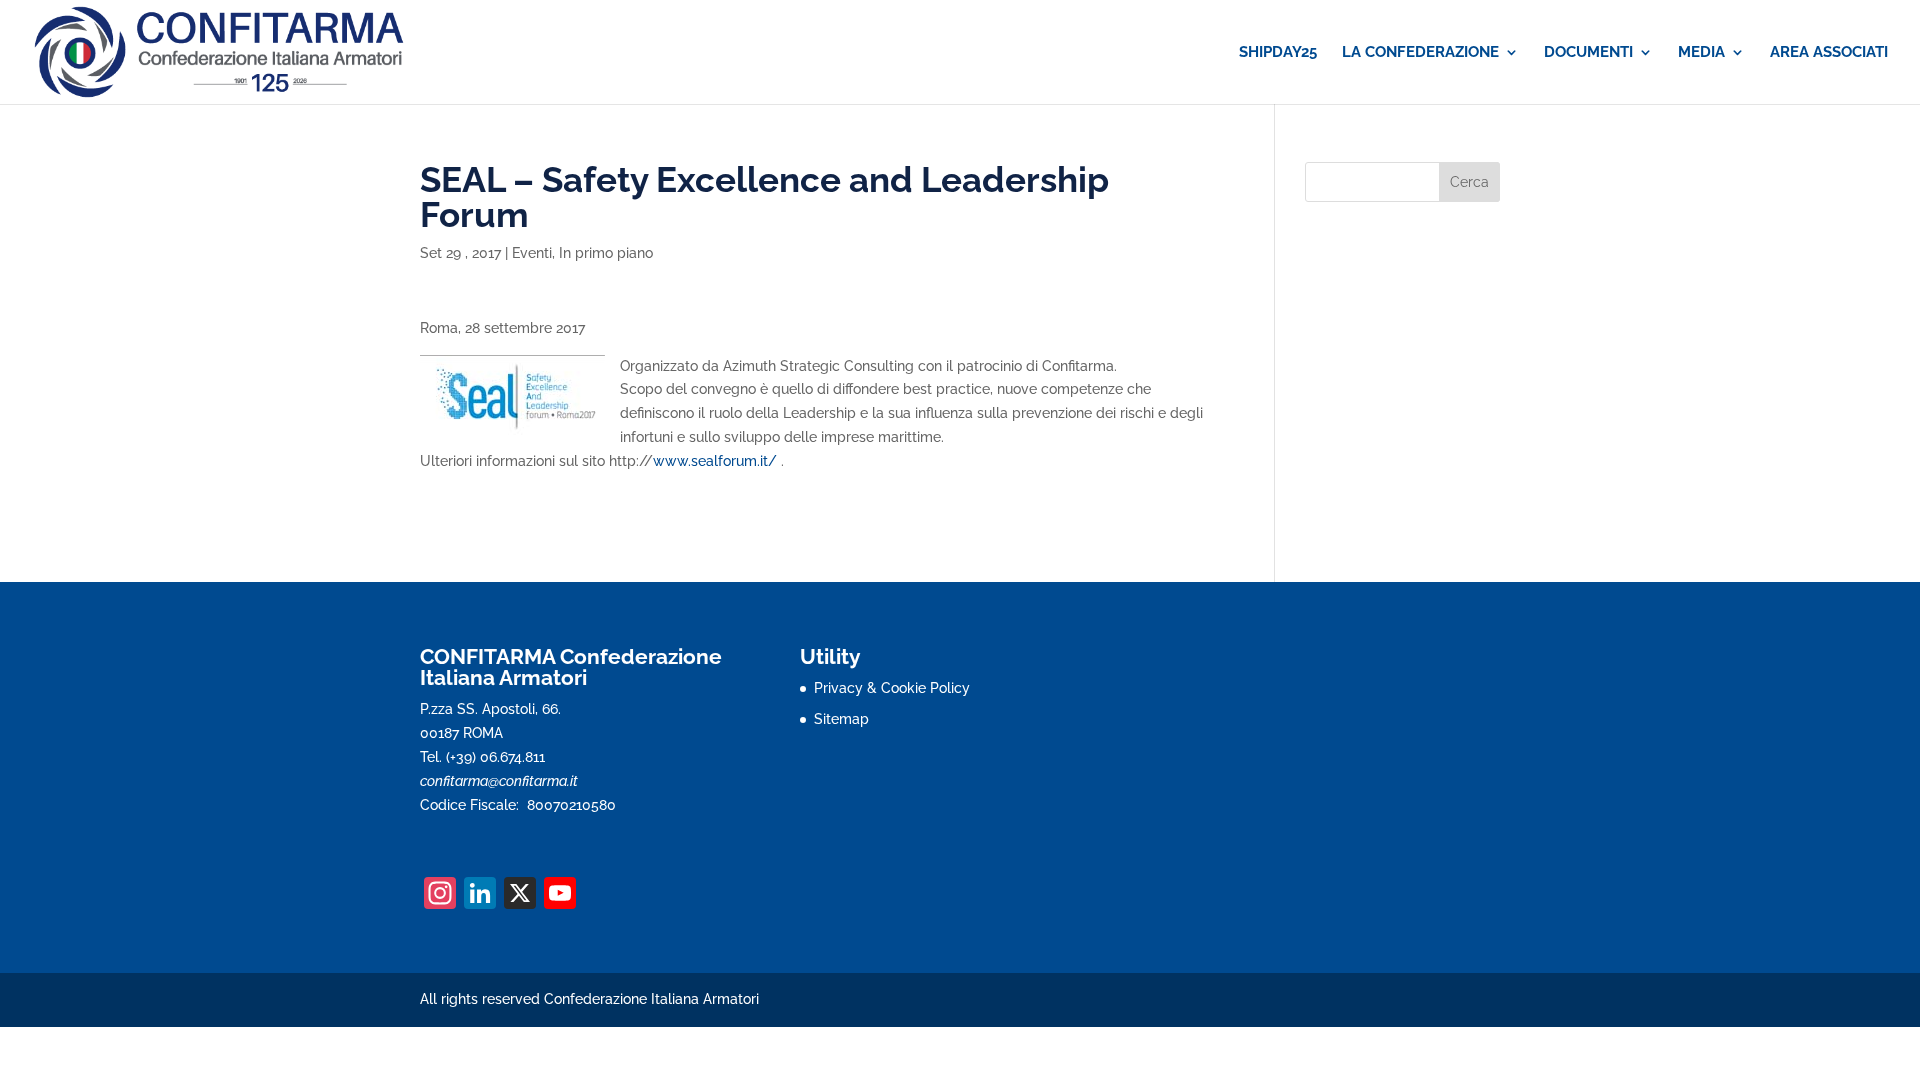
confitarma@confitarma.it (499, 781)
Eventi (532, 253)
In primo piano (606, 253)
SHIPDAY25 (1278, 53)
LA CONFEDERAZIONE (1420, 53)
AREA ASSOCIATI (1829, 53)
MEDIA (1701, 53)
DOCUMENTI (1588, 53)
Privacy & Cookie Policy (892, 688)
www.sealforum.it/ (717, 461)
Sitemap (841, 719)
